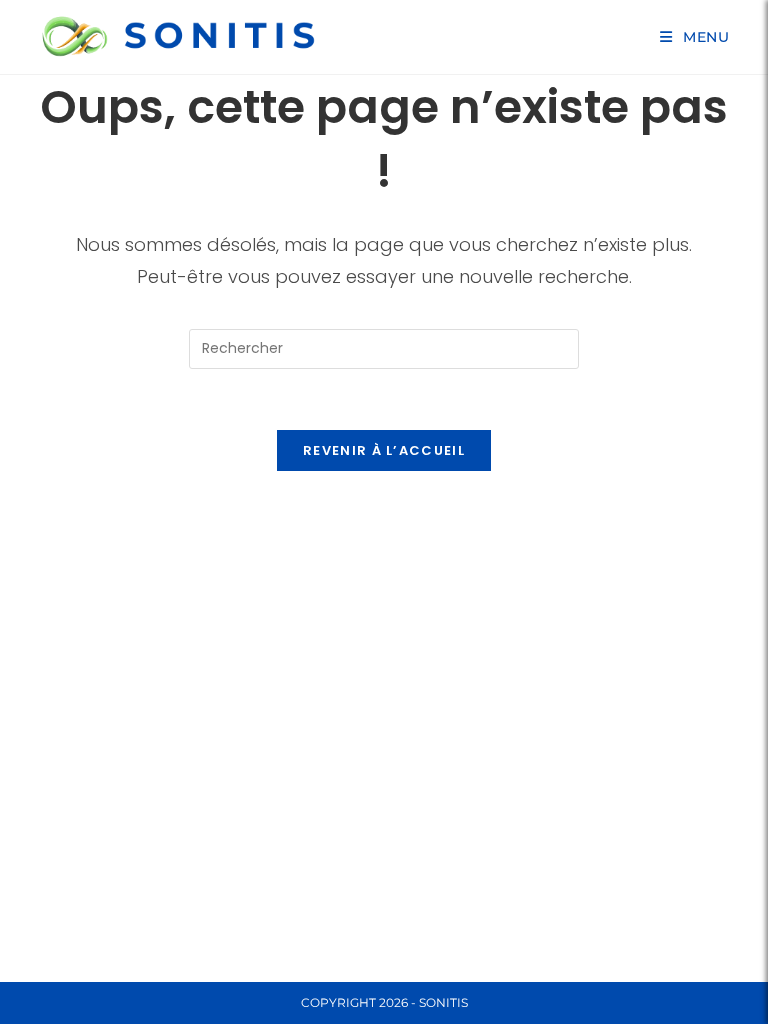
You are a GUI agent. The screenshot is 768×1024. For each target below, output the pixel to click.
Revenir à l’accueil (384, 450)
